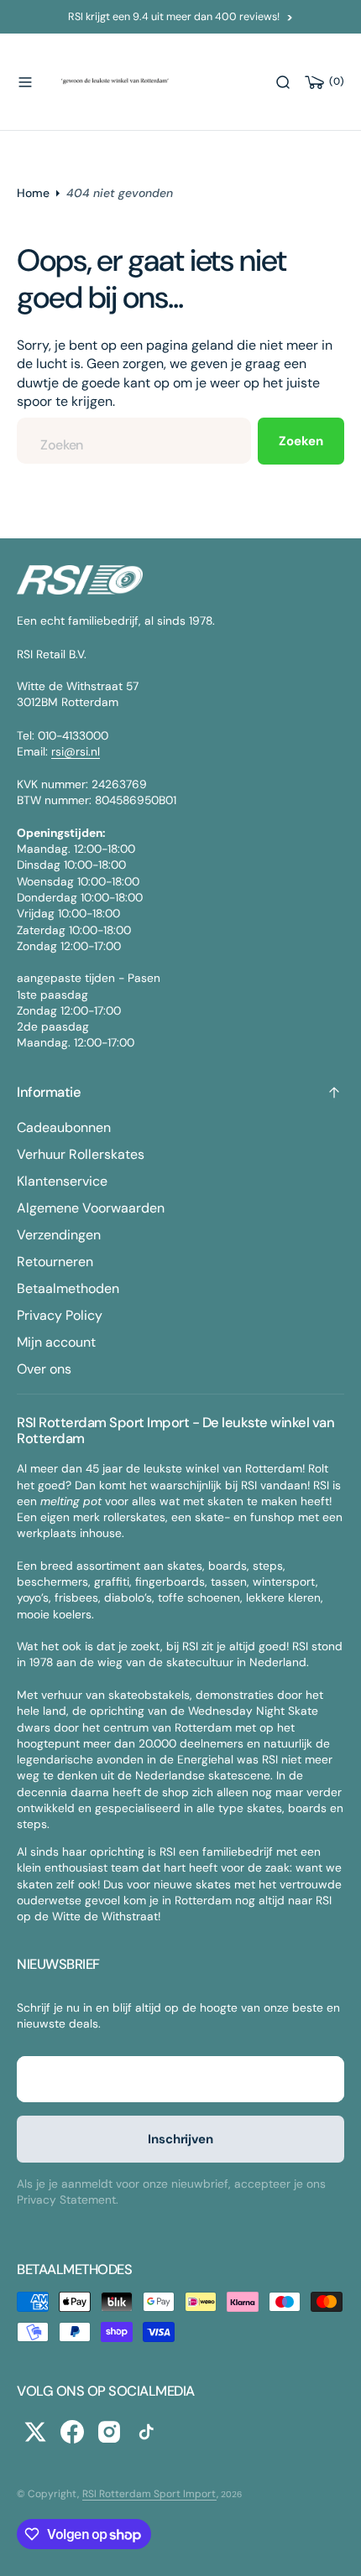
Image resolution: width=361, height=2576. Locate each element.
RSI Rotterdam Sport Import (149, 2494)
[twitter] (35, 2432)
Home (33, 193)
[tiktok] (146, 2432)
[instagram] (109, 2432)
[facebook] (72, 2432)
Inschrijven (180, 2139)
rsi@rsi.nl (76, 751)
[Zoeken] (283, 82)
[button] (25, 82)
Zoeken (301, 441)
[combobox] (134, 441)
